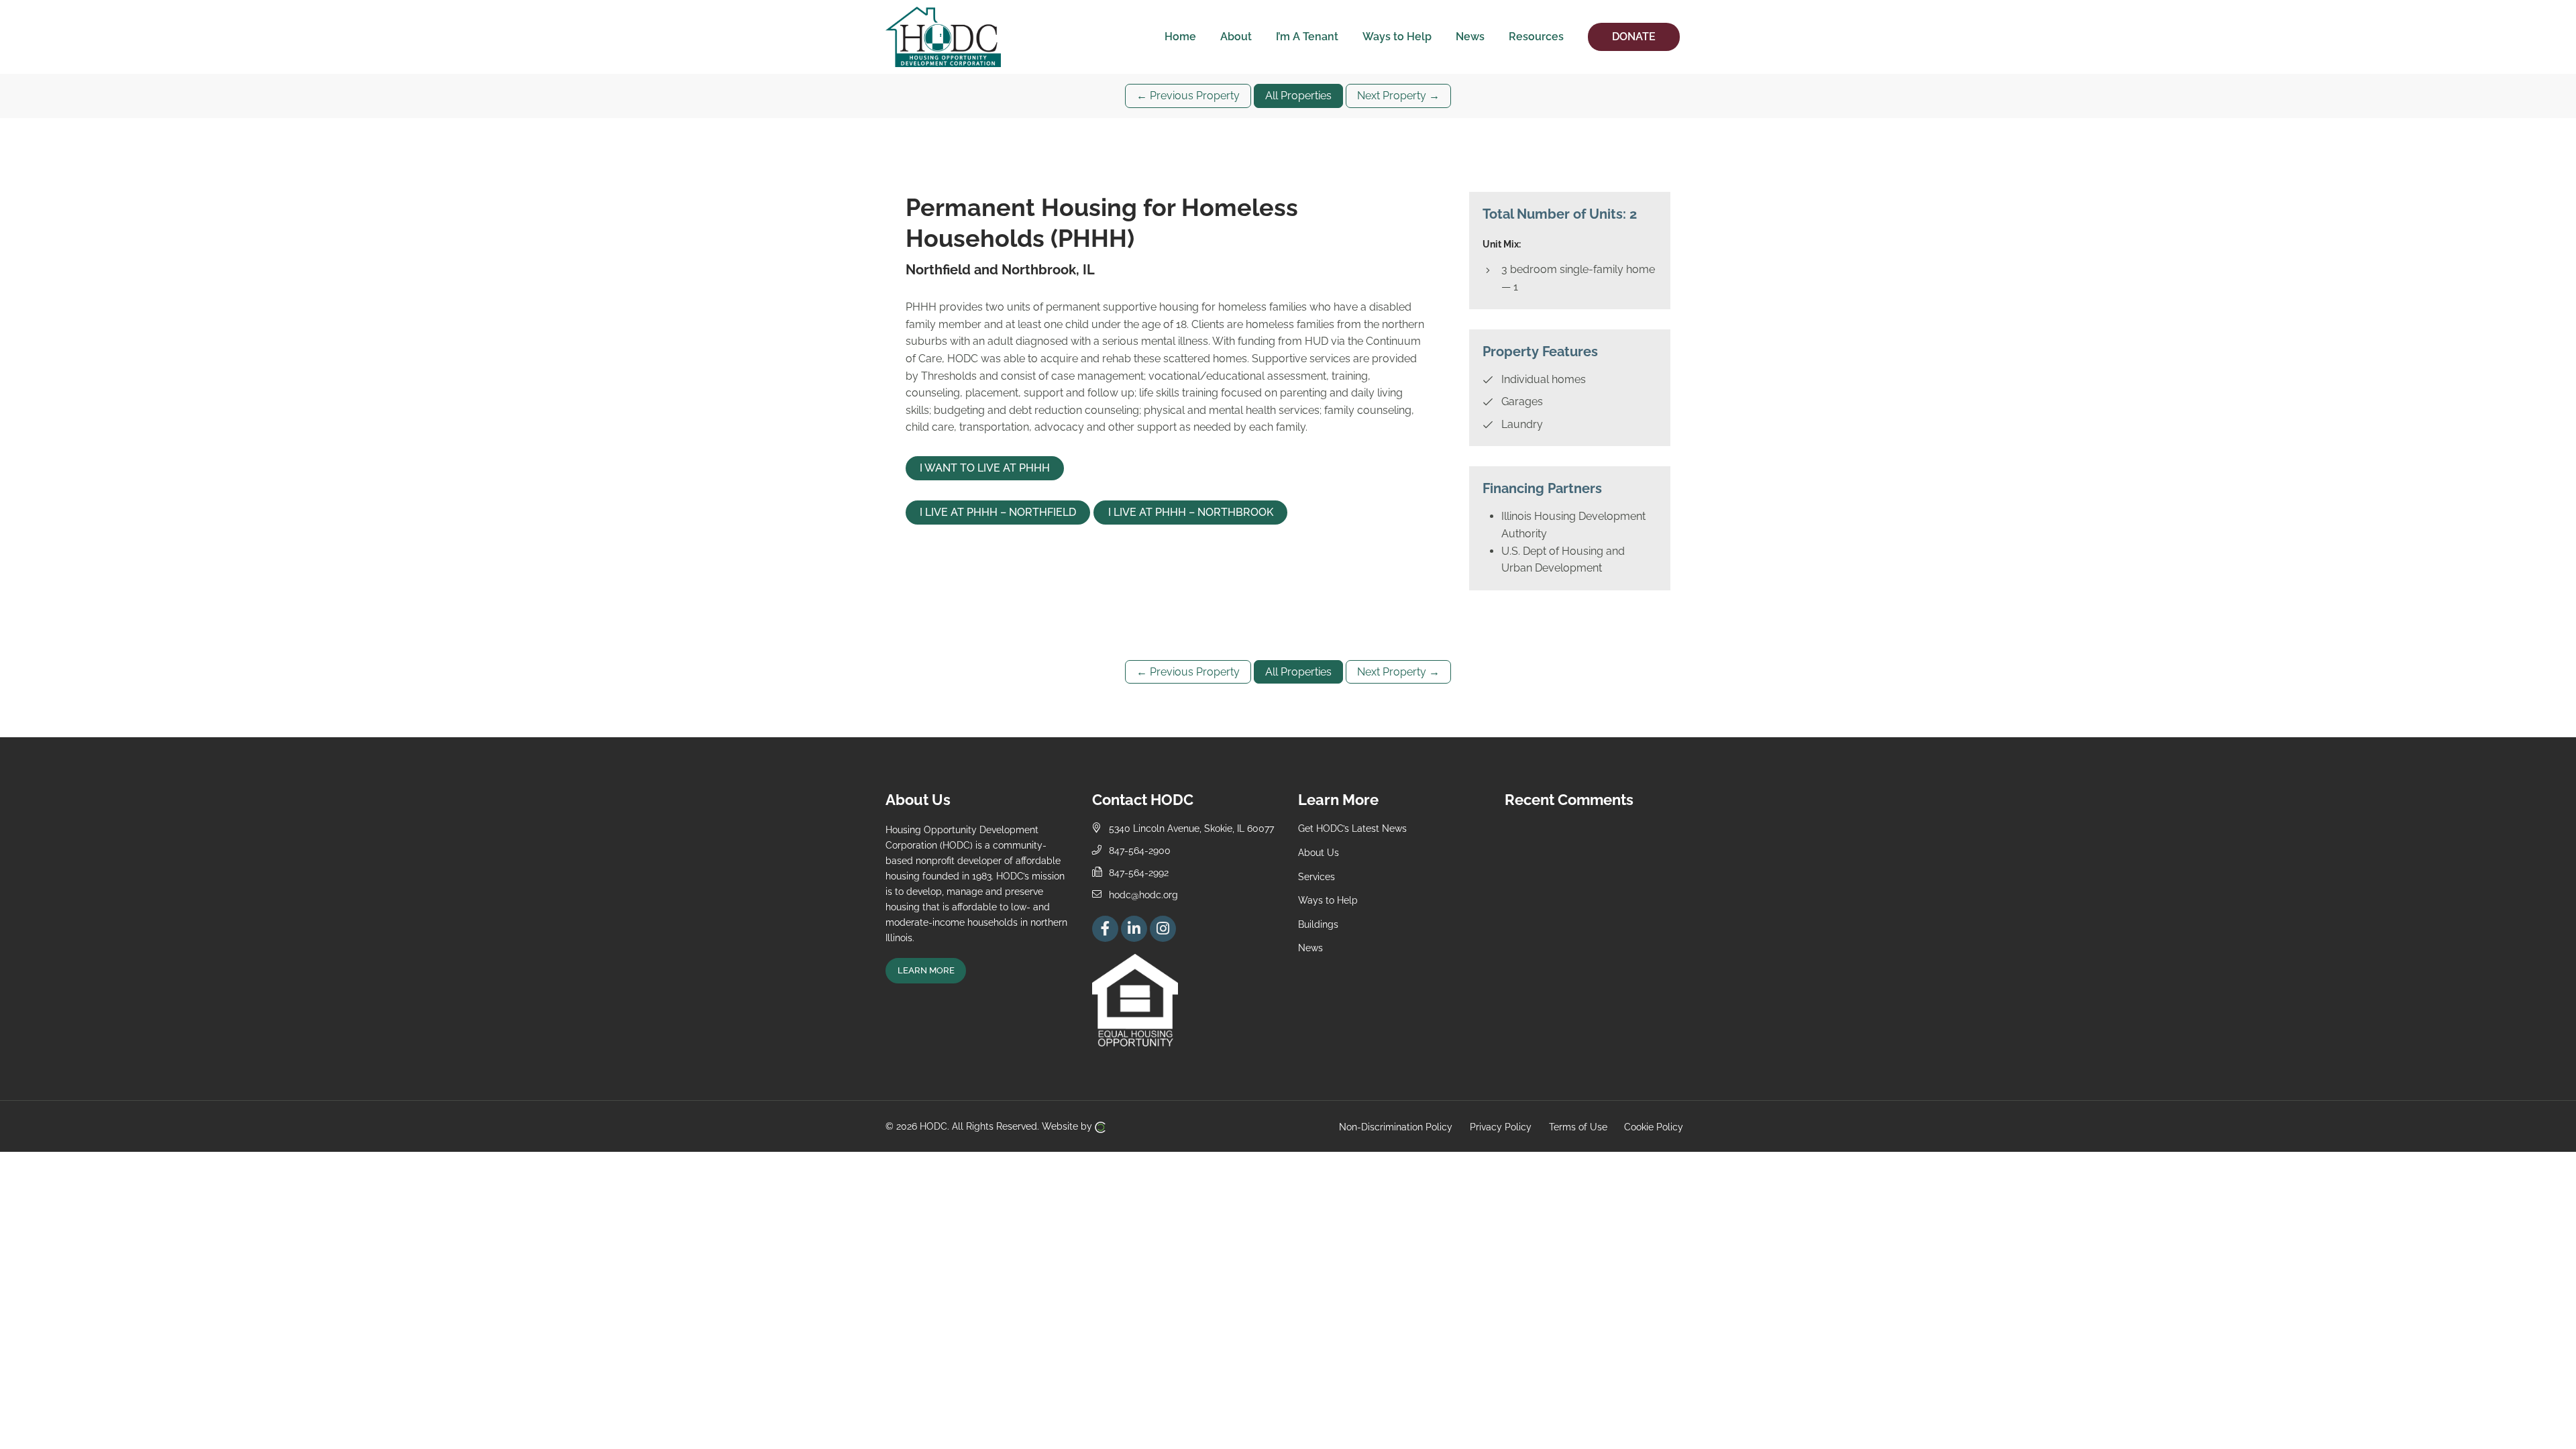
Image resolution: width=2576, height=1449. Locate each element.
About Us (1319, 852)
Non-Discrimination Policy (1396, 1126)
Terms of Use (1578, 1126)
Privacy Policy (1501, 1126)
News (1310, 948)
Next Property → (1398, 96)
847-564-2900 (1140, 850)
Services (1317, 876)
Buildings (1318, 924)
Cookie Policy (1654, 1126)
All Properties (1298, 96)
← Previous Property (1188, 96)
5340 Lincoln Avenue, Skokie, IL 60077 (1191, 828)
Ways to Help (1328, 900)
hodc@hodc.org (1143, 895)
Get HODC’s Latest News (1352, 828)
